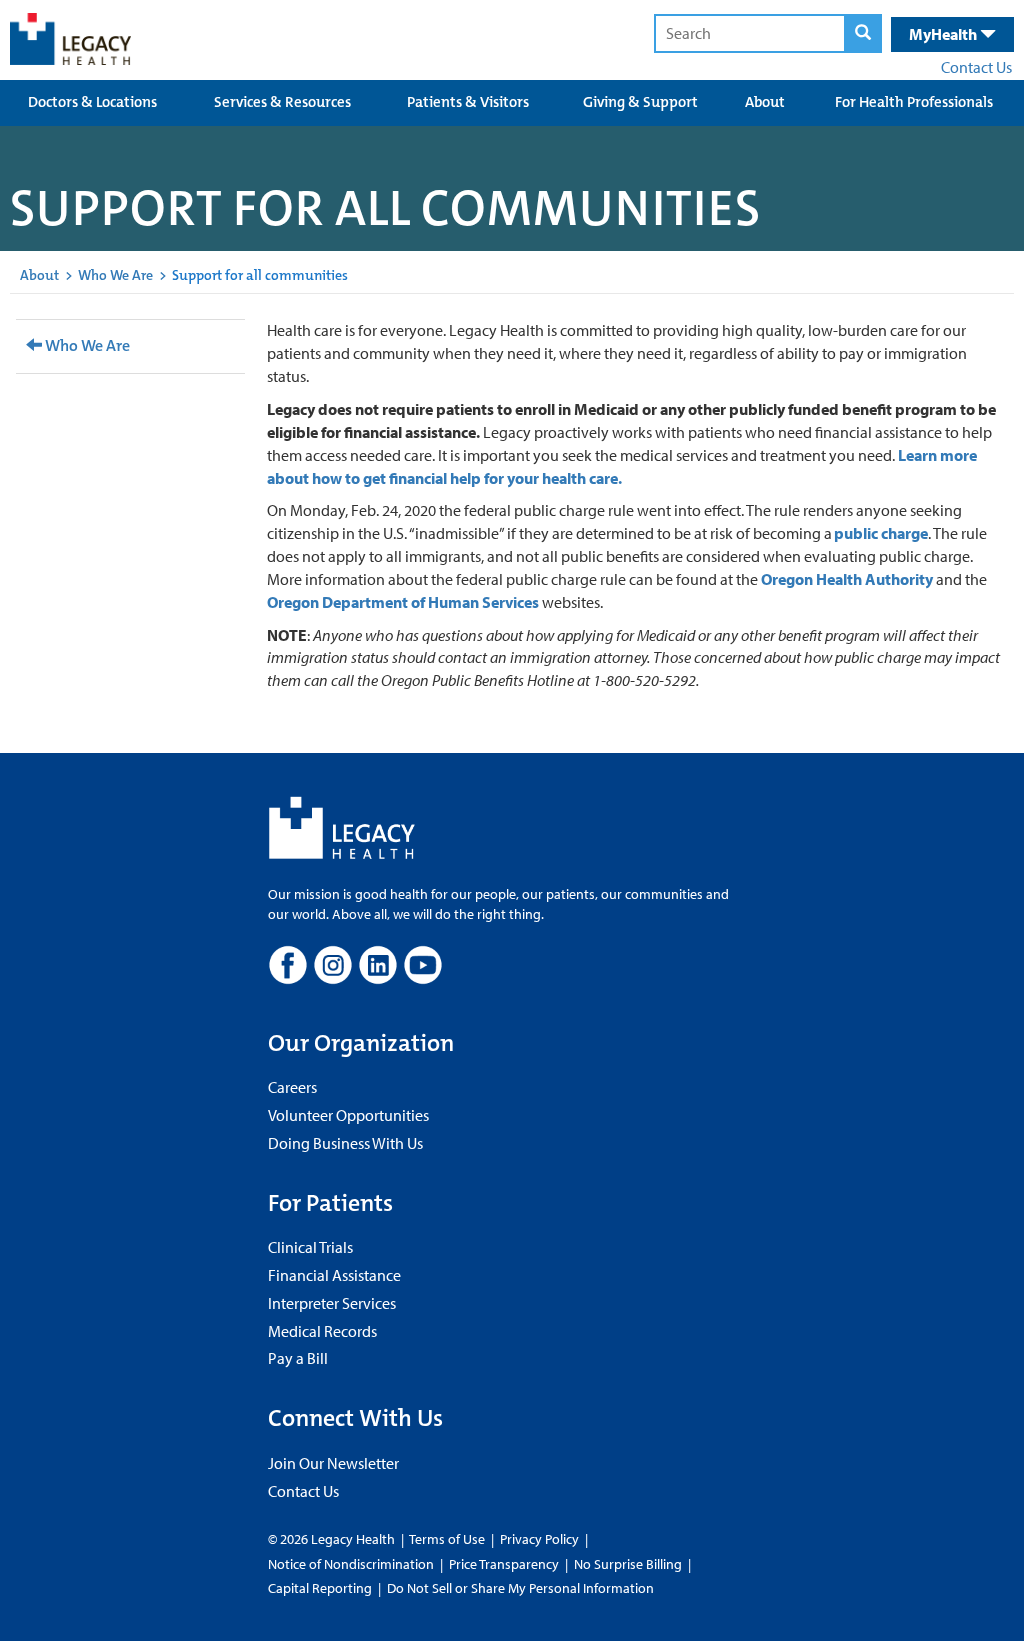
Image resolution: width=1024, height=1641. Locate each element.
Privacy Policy (539, 1539)
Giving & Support (640, 102)
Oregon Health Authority (847, 579)
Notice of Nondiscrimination (351, 1564)
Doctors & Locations (92, 102)
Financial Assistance (334, 1275)
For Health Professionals (914, 102)
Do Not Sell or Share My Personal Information (520, 1588)
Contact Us (976, 67)
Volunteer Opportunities (348, 1115)
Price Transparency (504, 1564)
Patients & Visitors (468, 102)
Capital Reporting (320, 1588)
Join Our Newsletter (333, 1463)
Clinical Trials (310, 1247)
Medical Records (322, 1331)
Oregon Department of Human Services (403, 602)
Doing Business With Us (345, 1143)
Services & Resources (282, 102)
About (765, 102)
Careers (292, 1087)
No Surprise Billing (628, 1564)
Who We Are (115, 275)
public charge (881, 533)
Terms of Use (448, 1539)
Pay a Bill (298, 1358)
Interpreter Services (332, 1303)
